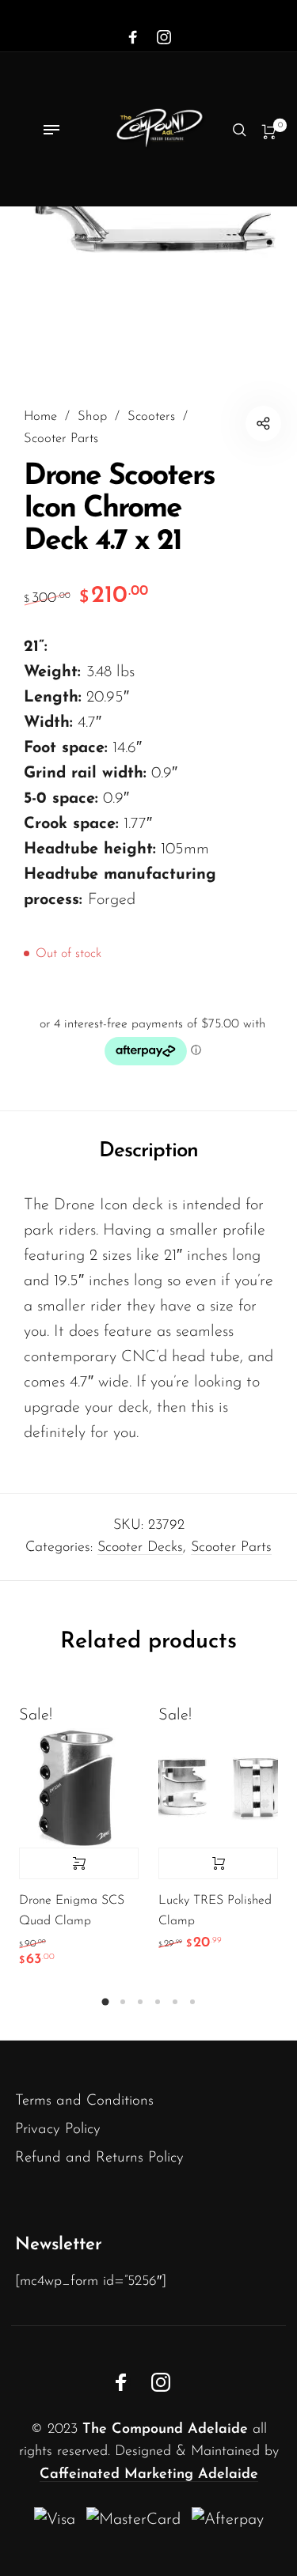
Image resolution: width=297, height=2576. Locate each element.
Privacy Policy (58, 2130)
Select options (79, 1863)
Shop (92, 417)
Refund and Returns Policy (99, 2158)
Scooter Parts (61, 439)
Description (148, 1151)
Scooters (151, 417)
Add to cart (218, 1863)
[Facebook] (133, 38)
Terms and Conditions (84, 2101)
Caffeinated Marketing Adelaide (149, 2475)
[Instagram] (164, 38)
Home (40, 417)
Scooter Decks (140, 1548)
